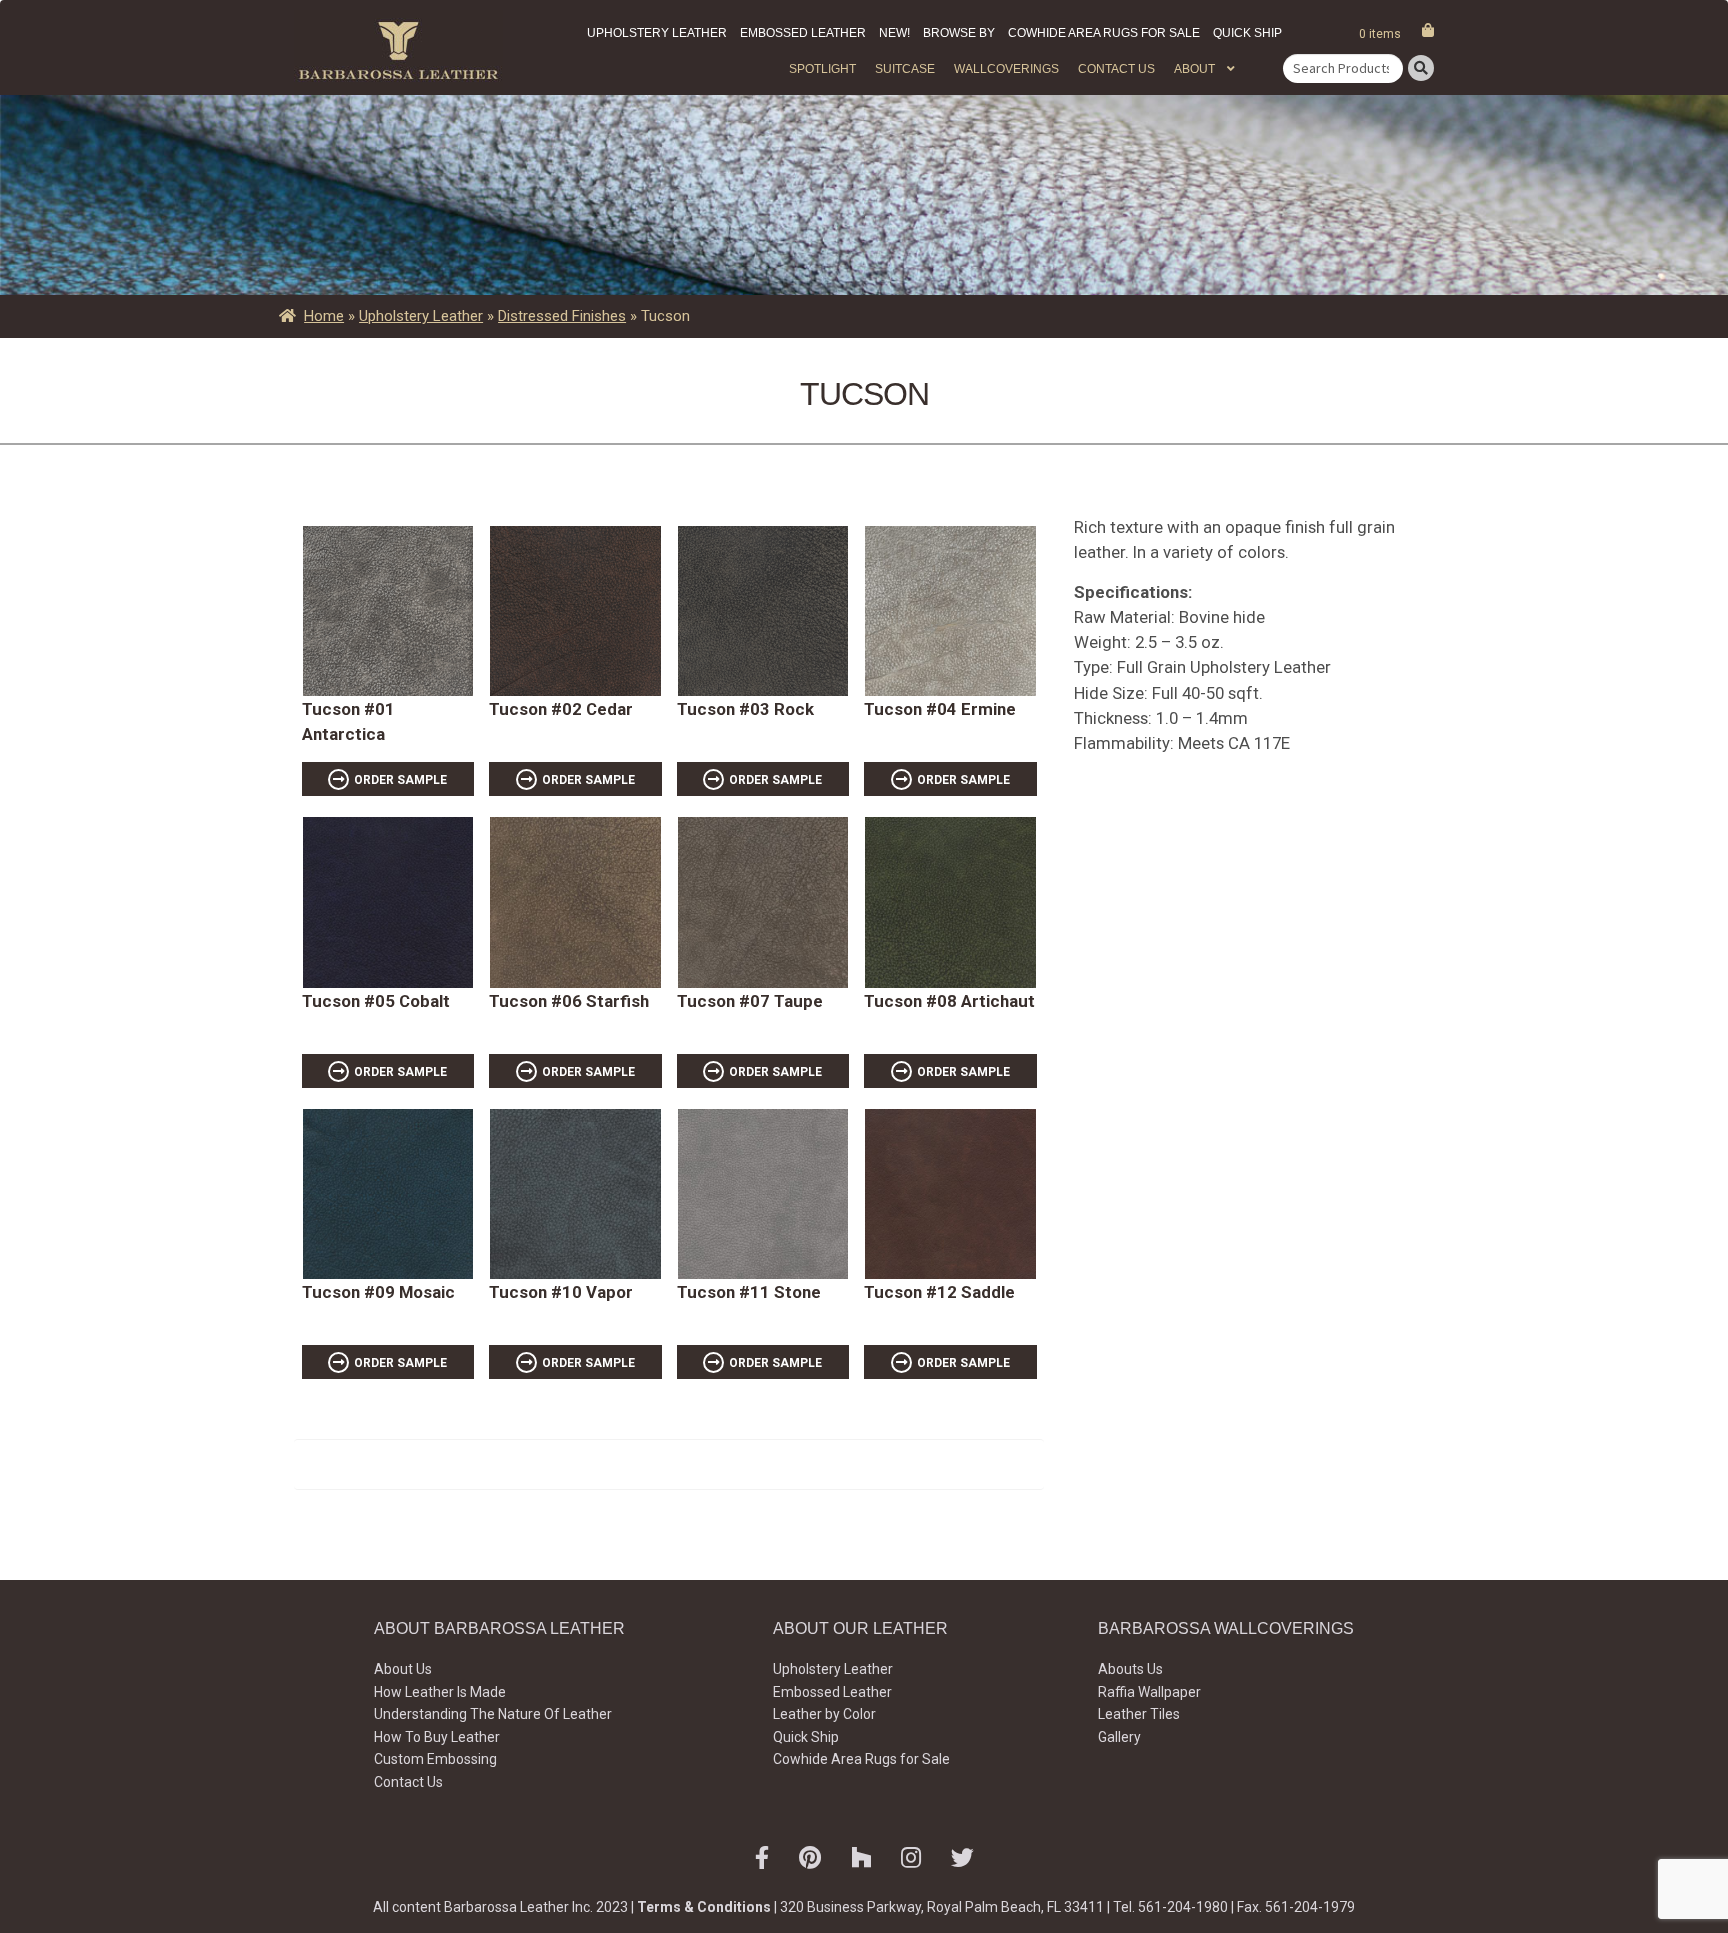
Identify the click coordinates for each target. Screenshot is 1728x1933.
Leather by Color (824, 1714)
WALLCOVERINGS (1006, 69)
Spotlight (822, 69)
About (1194, 69)
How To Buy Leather (437, 1737)
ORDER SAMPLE (400, 780)
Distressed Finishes (562, 316)
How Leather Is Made (440, 1692)
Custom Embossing (435, 1759)
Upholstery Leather (657, 33)
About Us (403, 1669)
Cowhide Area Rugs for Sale (1104, 33)
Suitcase (905, 69)
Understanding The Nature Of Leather (493, 1714)
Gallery (1119, 1737)
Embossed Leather (803, 33)
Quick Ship (1247, 33)
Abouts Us (1130, 1669)
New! (894, 33)
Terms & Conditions (704, 1907)
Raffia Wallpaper (1149, 1692)
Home (324, 316)
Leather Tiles (1139, 1714)
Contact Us (1116, 69)
